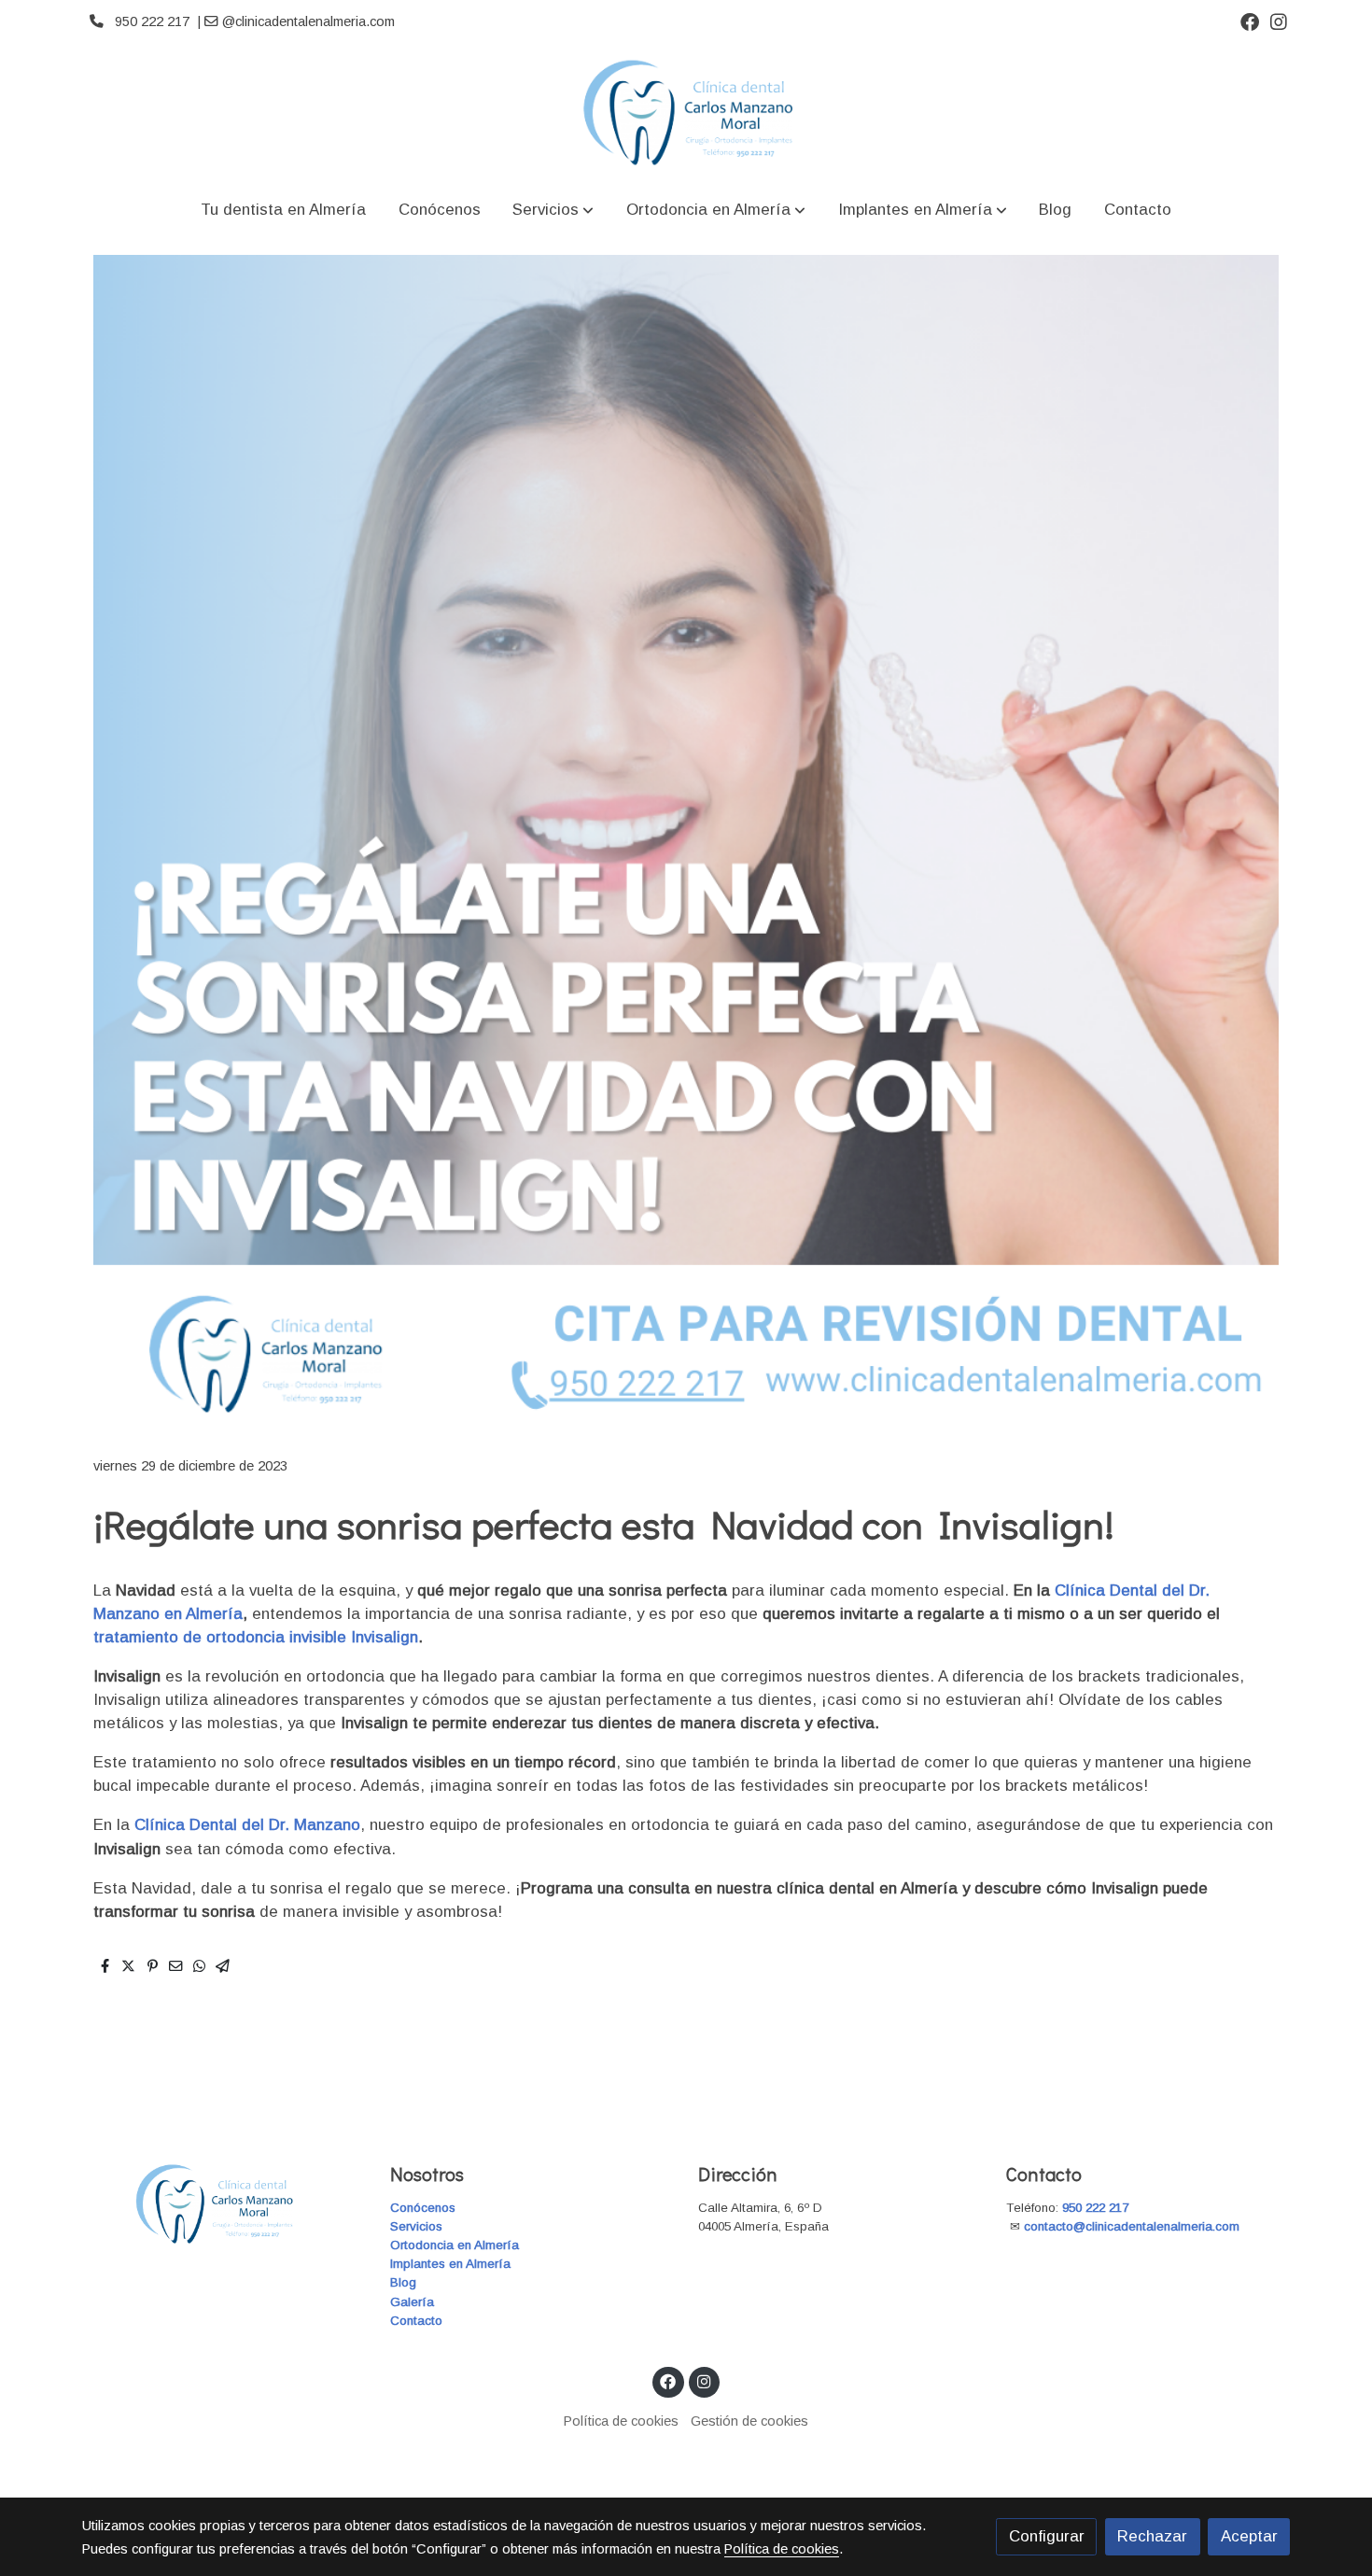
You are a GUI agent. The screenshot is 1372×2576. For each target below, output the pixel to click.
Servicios (416, 2226)
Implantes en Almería (450, 2264)
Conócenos (423, 2208)
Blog (403, 2282)
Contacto (416, 2321)
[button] (553, 210)
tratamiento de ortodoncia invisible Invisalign (256, 1637)
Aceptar (1249, 2536)
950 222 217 (1095, 2208)
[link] (686, 113)
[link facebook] (1250, 21)
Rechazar (1152, 2536)
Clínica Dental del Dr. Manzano (247, 1825)
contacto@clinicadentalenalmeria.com (1134, 2226)
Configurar (1047, 2536)
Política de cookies (621, 2421)
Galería (412, 2302)
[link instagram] (1279, 21)
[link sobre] (224, 2204)
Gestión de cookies (749, 2421)
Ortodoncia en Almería (455, 2245)
